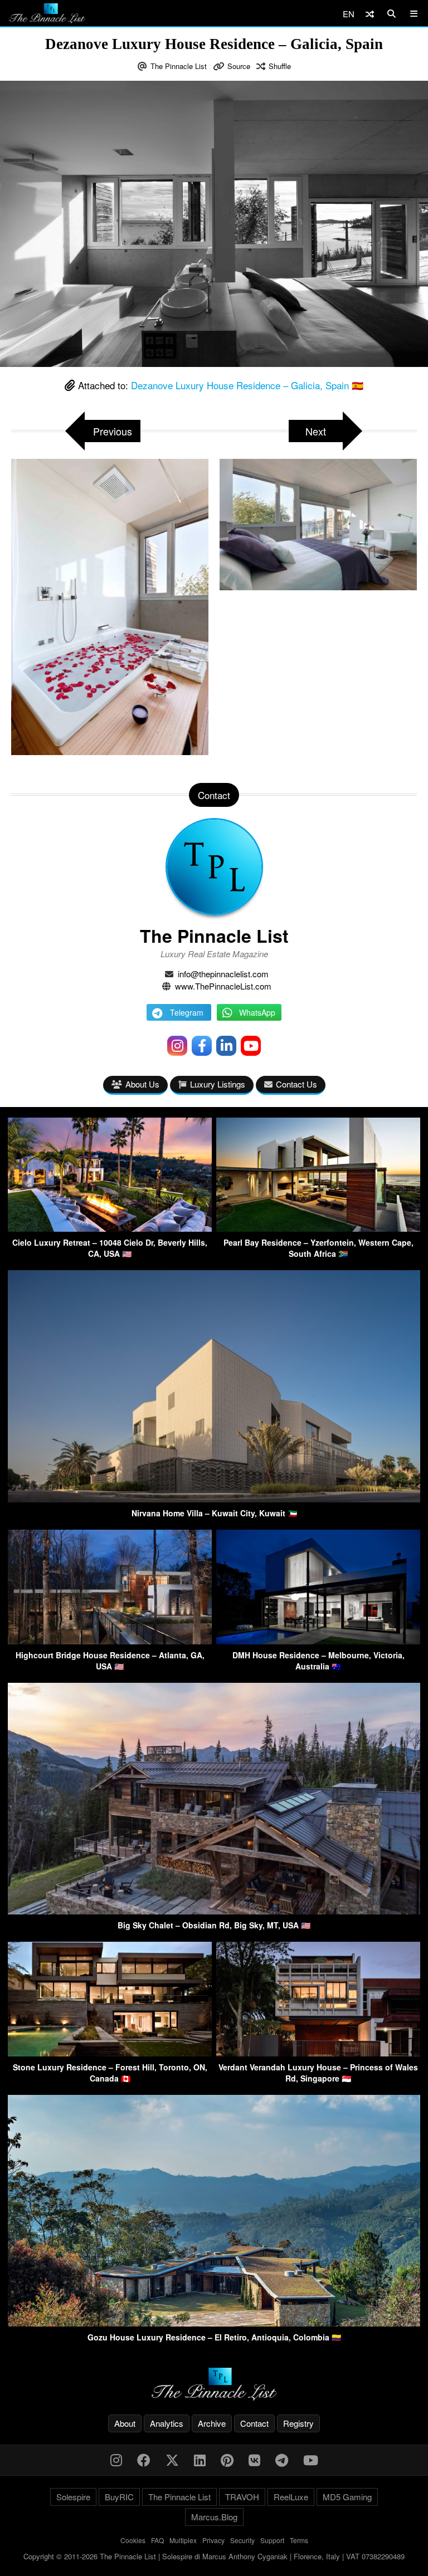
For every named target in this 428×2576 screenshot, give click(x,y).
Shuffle (280, 66)
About (125, 2423)
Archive (212, 2423)
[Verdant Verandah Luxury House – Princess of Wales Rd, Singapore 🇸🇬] (318, 2053)
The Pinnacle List (179, 66)
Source (239, 66)
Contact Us (296, 1084)
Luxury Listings (218, 1084)
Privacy (213, 2540)
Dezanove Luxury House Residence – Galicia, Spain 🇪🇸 (247, 385)
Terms (299, 2540)
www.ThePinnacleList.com (223, 986)
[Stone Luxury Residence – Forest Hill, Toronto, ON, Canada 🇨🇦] (110, 2053)
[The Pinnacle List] (214, 2384)
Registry (298, 2423)
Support (272, 2540)
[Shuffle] (370, 14)
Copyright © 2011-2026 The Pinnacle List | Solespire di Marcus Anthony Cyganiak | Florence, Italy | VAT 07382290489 (214, 2556)
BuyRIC (119, 2497)
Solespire (73, 2497)
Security (242, 2540)
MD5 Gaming (347, 2497)
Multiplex (183, 2540)
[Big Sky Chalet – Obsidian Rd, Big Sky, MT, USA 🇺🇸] (214, 1911)
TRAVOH (242, 2497)
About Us (142, 1084)
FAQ (157, 2540)
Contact (254, 2423)
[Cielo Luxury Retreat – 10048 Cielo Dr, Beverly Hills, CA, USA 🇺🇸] (110, 1228)
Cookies (133, 2540)
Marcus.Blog (214, 2517)
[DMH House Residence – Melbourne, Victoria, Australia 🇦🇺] (318, 1641)
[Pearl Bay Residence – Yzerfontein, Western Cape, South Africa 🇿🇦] (318, 1228)
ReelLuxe (291, 2497)
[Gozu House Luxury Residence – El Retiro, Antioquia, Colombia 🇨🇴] (214, 2323)
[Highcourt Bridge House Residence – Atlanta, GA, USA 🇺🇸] (110, 1641)
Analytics (167, 2423)
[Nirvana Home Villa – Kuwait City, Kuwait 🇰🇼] (214, 1499)
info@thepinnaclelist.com (223, 974)
